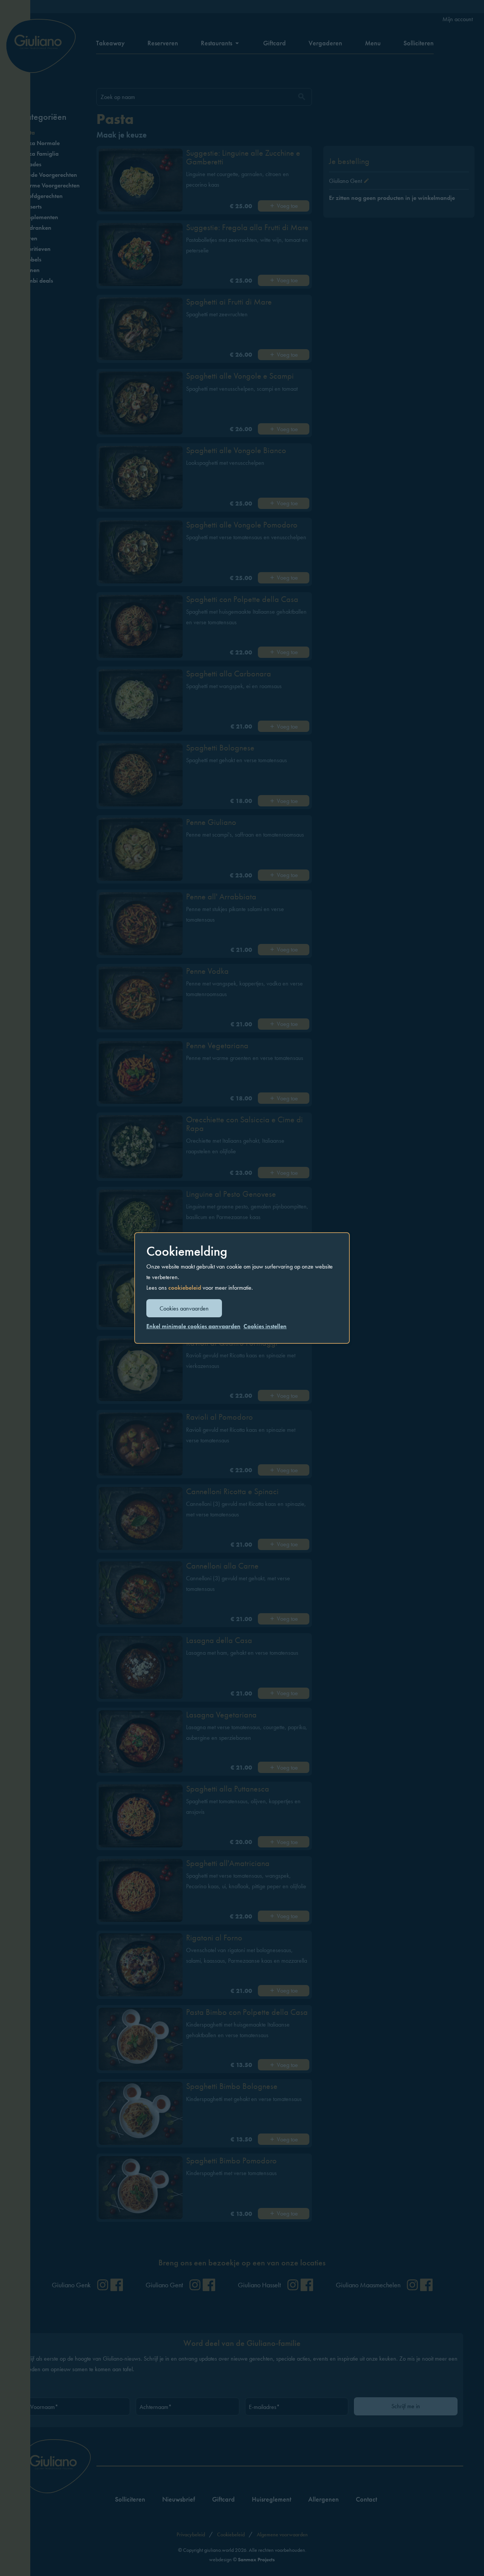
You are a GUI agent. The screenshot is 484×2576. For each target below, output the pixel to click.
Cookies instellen (265, 1326)
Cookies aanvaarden (184, 1308)
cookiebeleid (185, 1288)
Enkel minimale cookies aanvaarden (193, 1326)
